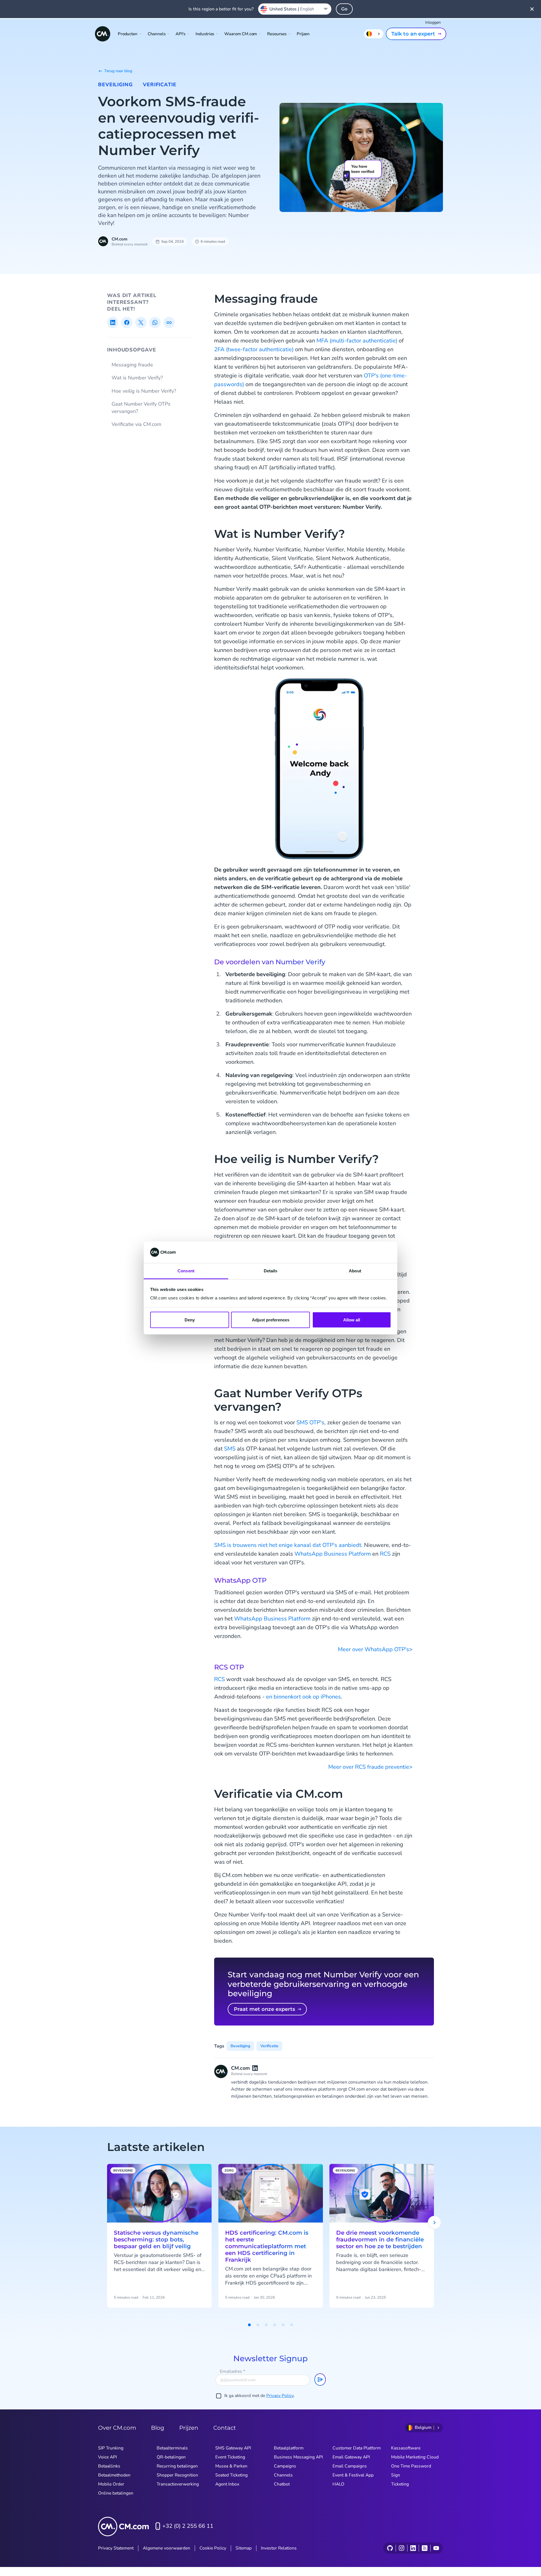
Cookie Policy (213, 2548)
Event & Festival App (353, 2475)
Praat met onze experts (264, 2009)
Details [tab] (271, 1271)
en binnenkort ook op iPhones (303, 1697)
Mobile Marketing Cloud (415, 2457)
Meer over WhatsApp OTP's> (375, 1649)
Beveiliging (115, 85)
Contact (225, 2428)
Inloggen (433, 22)
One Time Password (411, 2466)
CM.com (119, 239)
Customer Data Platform (357, 2448)
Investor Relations (279, 2548)
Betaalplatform (289, 2448)
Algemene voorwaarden (167, 2548)
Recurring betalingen (177, 2466)
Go (344, 9)
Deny (190, 1320)
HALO (338, 2484)
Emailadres (232, 2371)
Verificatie (160, 85)
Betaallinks (109, 2466)
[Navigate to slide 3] (266, 2325)
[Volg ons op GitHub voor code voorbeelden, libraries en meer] (390, 2548)
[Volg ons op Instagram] (401, 2548)
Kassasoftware (406, 2448)
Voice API (107, 2457)
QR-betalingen (171, 2457)
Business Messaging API (298, 2457)
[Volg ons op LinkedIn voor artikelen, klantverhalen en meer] (413, 2548)
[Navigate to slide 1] (249, 2325)
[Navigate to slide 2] (258, 2325)
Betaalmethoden (114, 2475)
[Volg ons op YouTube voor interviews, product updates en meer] (436, 2548)
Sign (396, 2475)
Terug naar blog (118, 71)
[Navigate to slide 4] (275, 2325)
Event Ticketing (230, 2457)
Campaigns (285, 2466)
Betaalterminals (172, 2448)
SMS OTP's (310, 1422)
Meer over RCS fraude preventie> (370, 1767)
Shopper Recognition (177, 2475)
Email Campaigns (350, 2466)
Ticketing (400, 2484)
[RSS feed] (424, 2548)
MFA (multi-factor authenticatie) (357, 341)
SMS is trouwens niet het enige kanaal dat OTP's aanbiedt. (288, 1545)
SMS (230, 1449)
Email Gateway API (351, 2457)
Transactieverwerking (178, 2484)
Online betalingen (116, 2493)
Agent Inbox (227, 2484)
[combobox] (295, 9)
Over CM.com (117, 2428)
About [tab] (355, 1271)
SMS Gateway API (233, 2448)
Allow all (352, 1320)
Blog (158, 2428)
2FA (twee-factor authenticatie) (254, 349)
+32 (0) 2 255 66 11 (188, 2526)
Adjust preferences (271, 1320)
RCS (385, 1554)
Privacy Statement (116, 2548)
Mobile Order (111, 2484)
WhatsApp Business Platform (333, 1554)
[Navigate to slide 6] (292, 2325)
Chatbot (282, 2484)
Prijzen (303, 34)
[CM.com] (103, 34)
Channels (283, 2475)
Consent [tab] (186, 1271)
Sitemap (244, 2548)
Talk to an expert (413, 34)
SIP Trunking (111, 2448)
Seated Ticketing (231, 2475)
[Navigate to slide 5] (283, 2325)
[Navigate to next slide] (434, 2223)
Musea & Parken (231, 2466)
